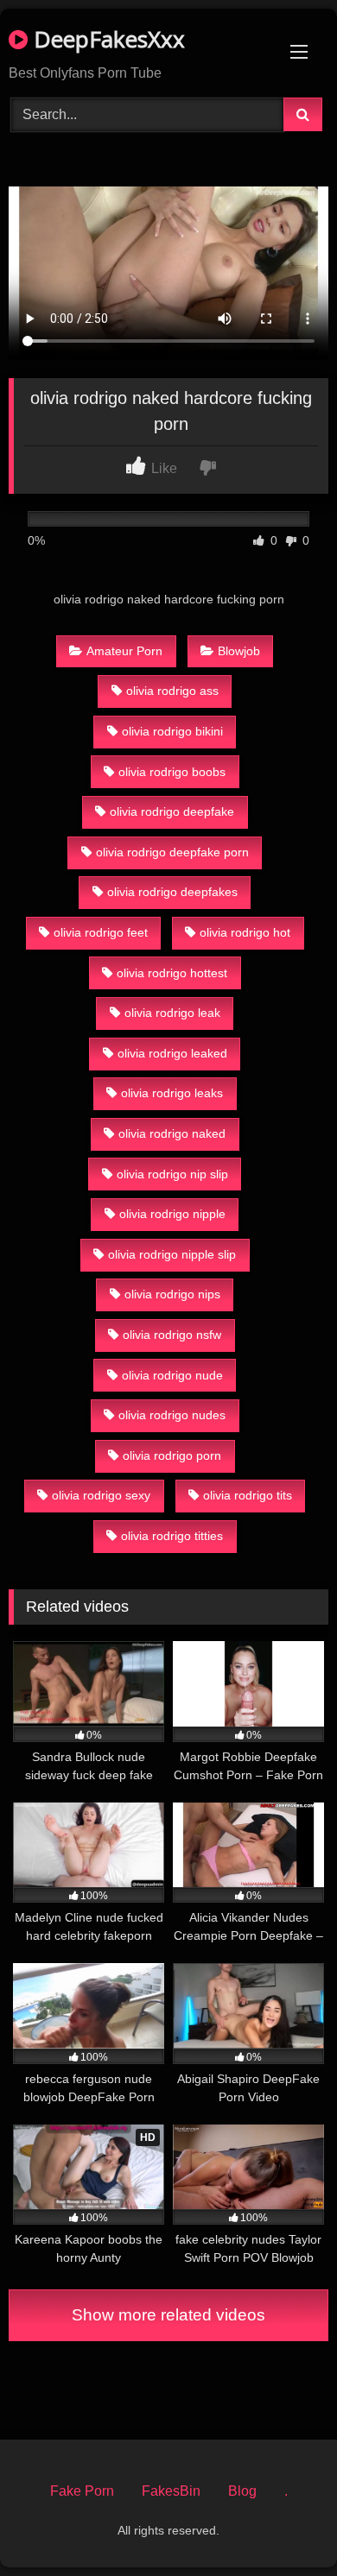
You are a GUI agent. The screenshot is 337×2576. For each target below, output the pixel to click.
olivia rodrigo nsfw (172, 1335)
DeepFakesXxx (106, 39)
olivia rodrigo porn (172, 1455)
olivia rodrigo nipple (172, 1214)
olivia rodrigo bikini (172, 731)
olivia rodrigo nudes (172, 1415)
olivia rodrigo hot (245, 932)
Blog (242, 2491)
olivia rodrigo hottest (172, 973)
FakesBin (171, 2491)
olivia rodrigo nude (172, 1375)
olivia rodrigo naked (172, 1133)
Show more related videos (168, 2315)
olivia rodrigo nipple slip (172, 1254)
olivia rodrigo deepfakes (172, 892)
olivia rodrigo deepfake (172, 811)
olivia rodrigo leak (172, 1013)
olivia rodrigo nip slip (172, 1174)
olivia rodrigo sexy (101, 1495)
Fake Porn (82, 2491)
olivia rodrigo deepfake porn (172, 852)
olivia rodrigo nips (172, 1294)
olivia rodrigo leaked (172, 1053)
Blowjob (239, 651)
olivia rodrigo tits (248, 1495)
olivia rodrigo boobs (172, 772)
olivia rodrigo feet (101, 932)
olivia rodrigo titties (172, 1536)
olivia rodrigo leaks (172, 1093)
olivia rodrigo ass (172, 691)
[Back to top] (283, 2525)
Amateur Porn (124, 651)
